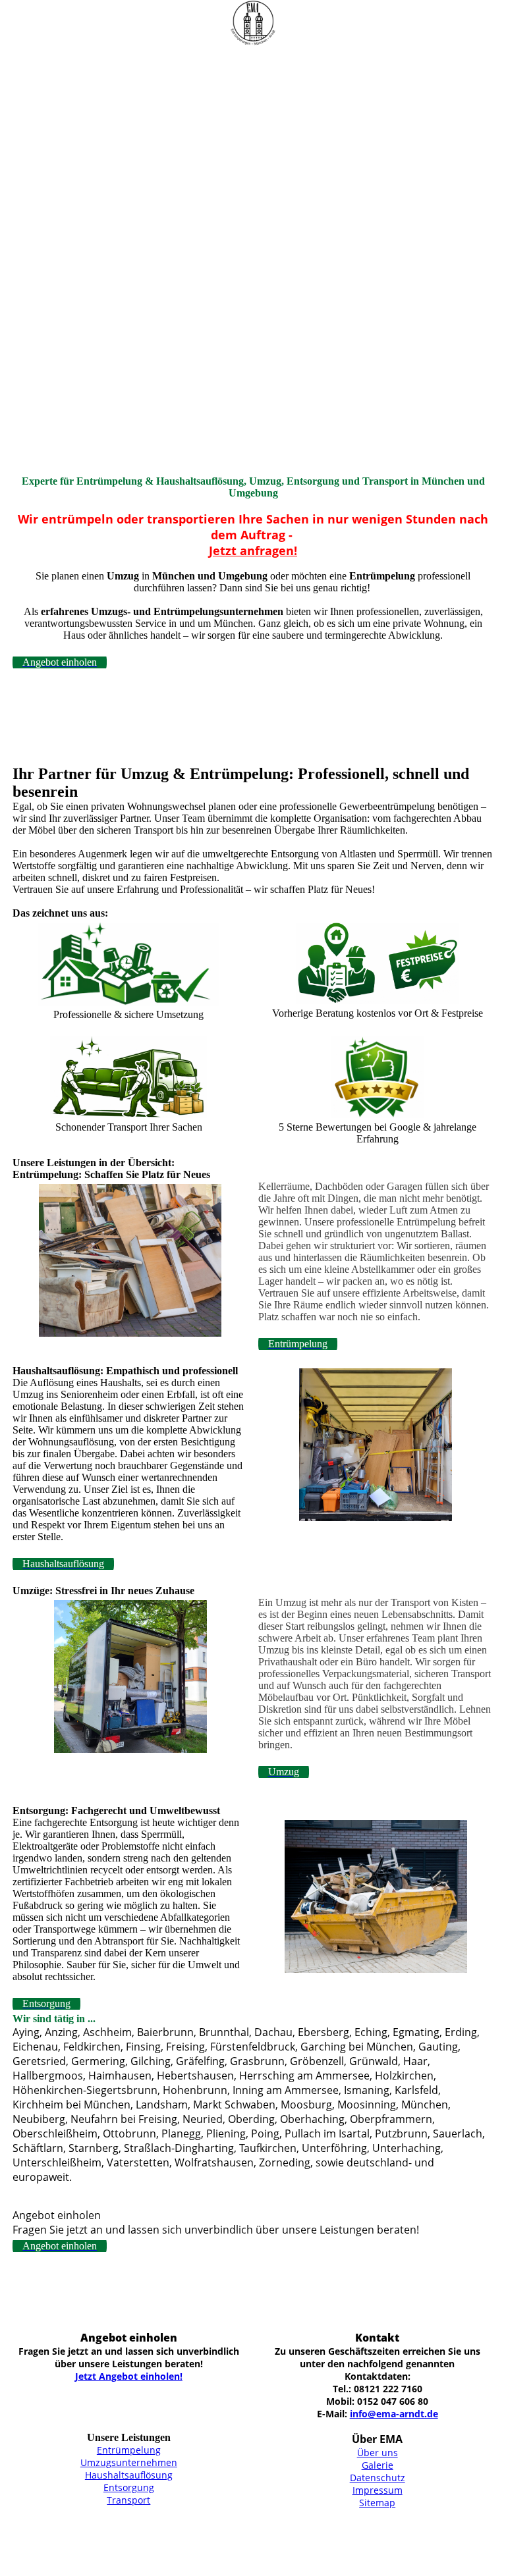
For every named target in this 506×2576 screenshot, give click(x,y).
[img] (253, 23)
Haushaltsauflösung (129, 2475)
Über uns (378, 2453)
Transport (128, 2500)
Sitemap (377, 2503)
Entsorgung (129, 2487)
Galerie (378, 2465)
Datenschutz (378, 2478)
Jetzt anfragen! (253, 550)
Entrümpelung (129, 2450)
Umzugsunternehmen (129, 2462)
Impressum (378, 2490)
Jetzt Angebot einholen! (129, 2376)
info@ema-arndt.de (394, 2414)
